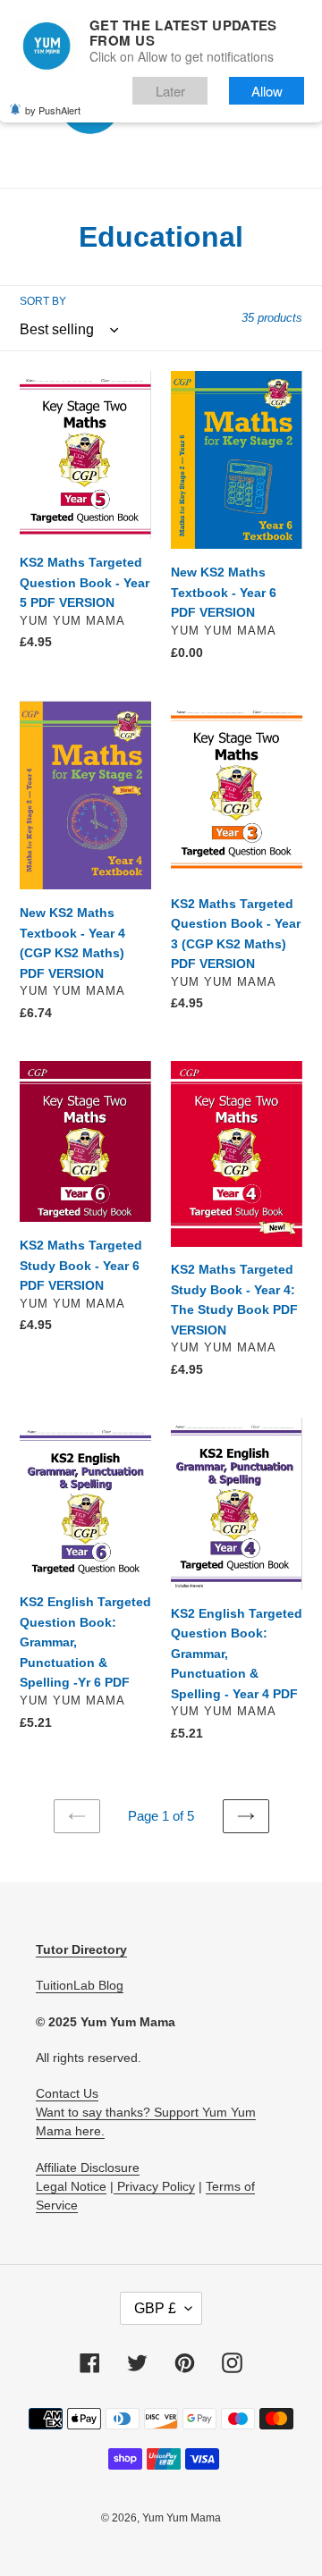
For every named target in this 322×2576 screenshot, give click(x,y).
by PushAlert (53, 110)
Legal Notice (71, 2186)
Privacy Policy (154, 2186)
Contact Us (67, 2093)
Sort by (43, 301)
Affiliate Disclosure (88, 2168)
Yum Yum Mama (182, 2518)
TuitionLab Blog (80, 1985)
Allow (267, 91)
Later (170, 91)
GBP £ (155, 2308)
